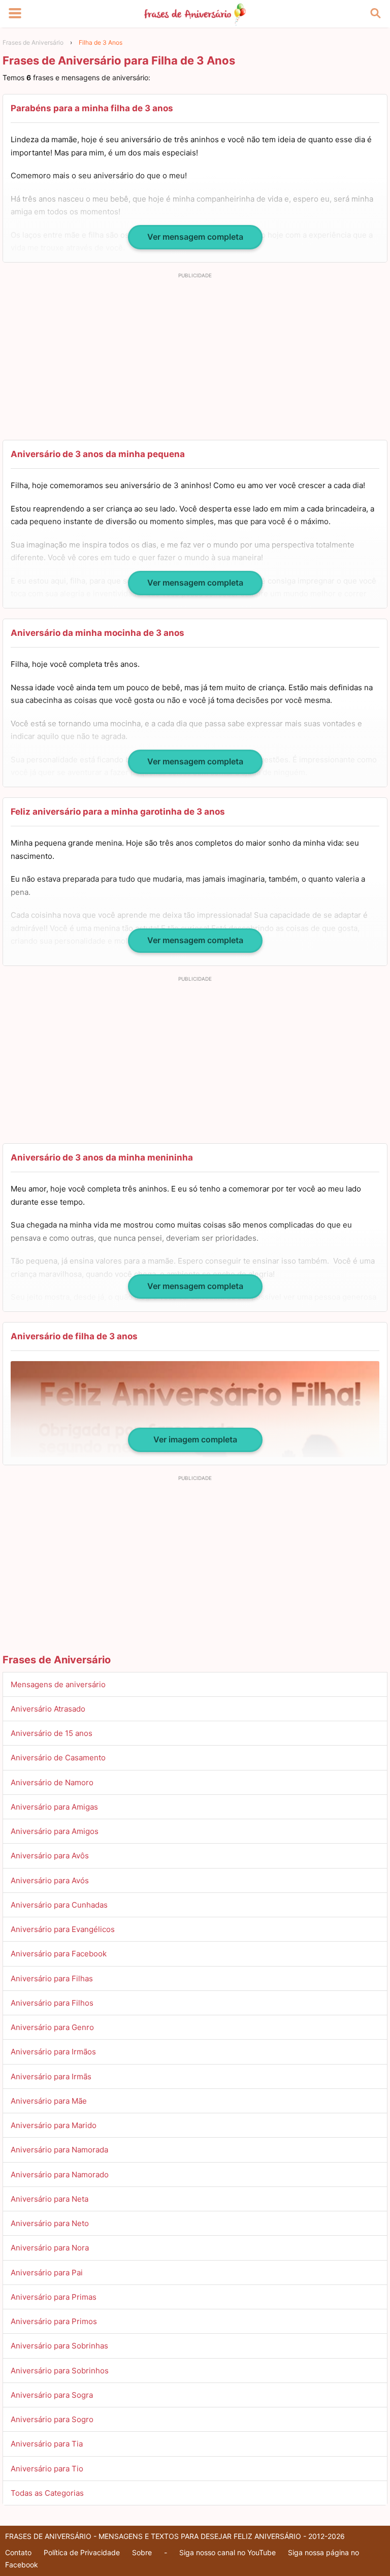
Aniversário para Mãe (49, 2101)
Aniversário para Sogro (52, 2419)
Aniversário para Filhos (52, 2003)
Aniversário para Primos (54, 2321)
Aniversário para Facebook (59, 1954)
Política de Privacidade (82, 2552)
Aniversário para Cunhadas (59, 1905)
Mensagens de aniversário (58, 1684)
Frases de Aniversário (33, 42)
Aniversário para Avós (50, 1880)
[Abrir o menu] (15, 14)
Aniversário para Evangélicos (63, 1929)
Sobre (142, 2552)
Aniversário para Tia (47, 2444)
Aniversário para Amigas (54, 1807)
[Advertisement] (195, 353)
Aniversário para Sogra (52, 2395)
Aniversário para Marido (54, 2125)
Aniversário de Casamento (58, 1758)
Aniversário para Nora (50, 2248)
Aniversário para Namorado (60, 2175)
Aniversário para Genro (52, 2027)
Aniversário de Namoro (52, 1782)
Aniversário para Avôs (50, 1856)
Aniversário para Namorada (59, 2150)
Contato (18, 2552)
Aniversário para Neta (50, 2199)
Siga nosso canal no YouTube (227, 2552)
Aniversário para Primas (54, 2297)
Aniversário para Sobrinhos (60, 2371)
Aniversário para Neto (50, 2223)
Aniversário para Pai (47, 2273)
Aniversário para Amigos (55, 1831)
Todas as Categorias (47, 2493)
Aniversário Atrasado (48, 1709)
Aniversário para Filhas (52, 1978)
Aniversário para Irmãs (51, 2076)
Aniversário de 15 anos (52, 1733)
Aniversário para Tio (47, 2469)
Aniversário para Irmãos (53, 2052)
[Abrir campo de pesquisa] (375, 14)
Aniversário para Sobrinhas (59, 2346)
